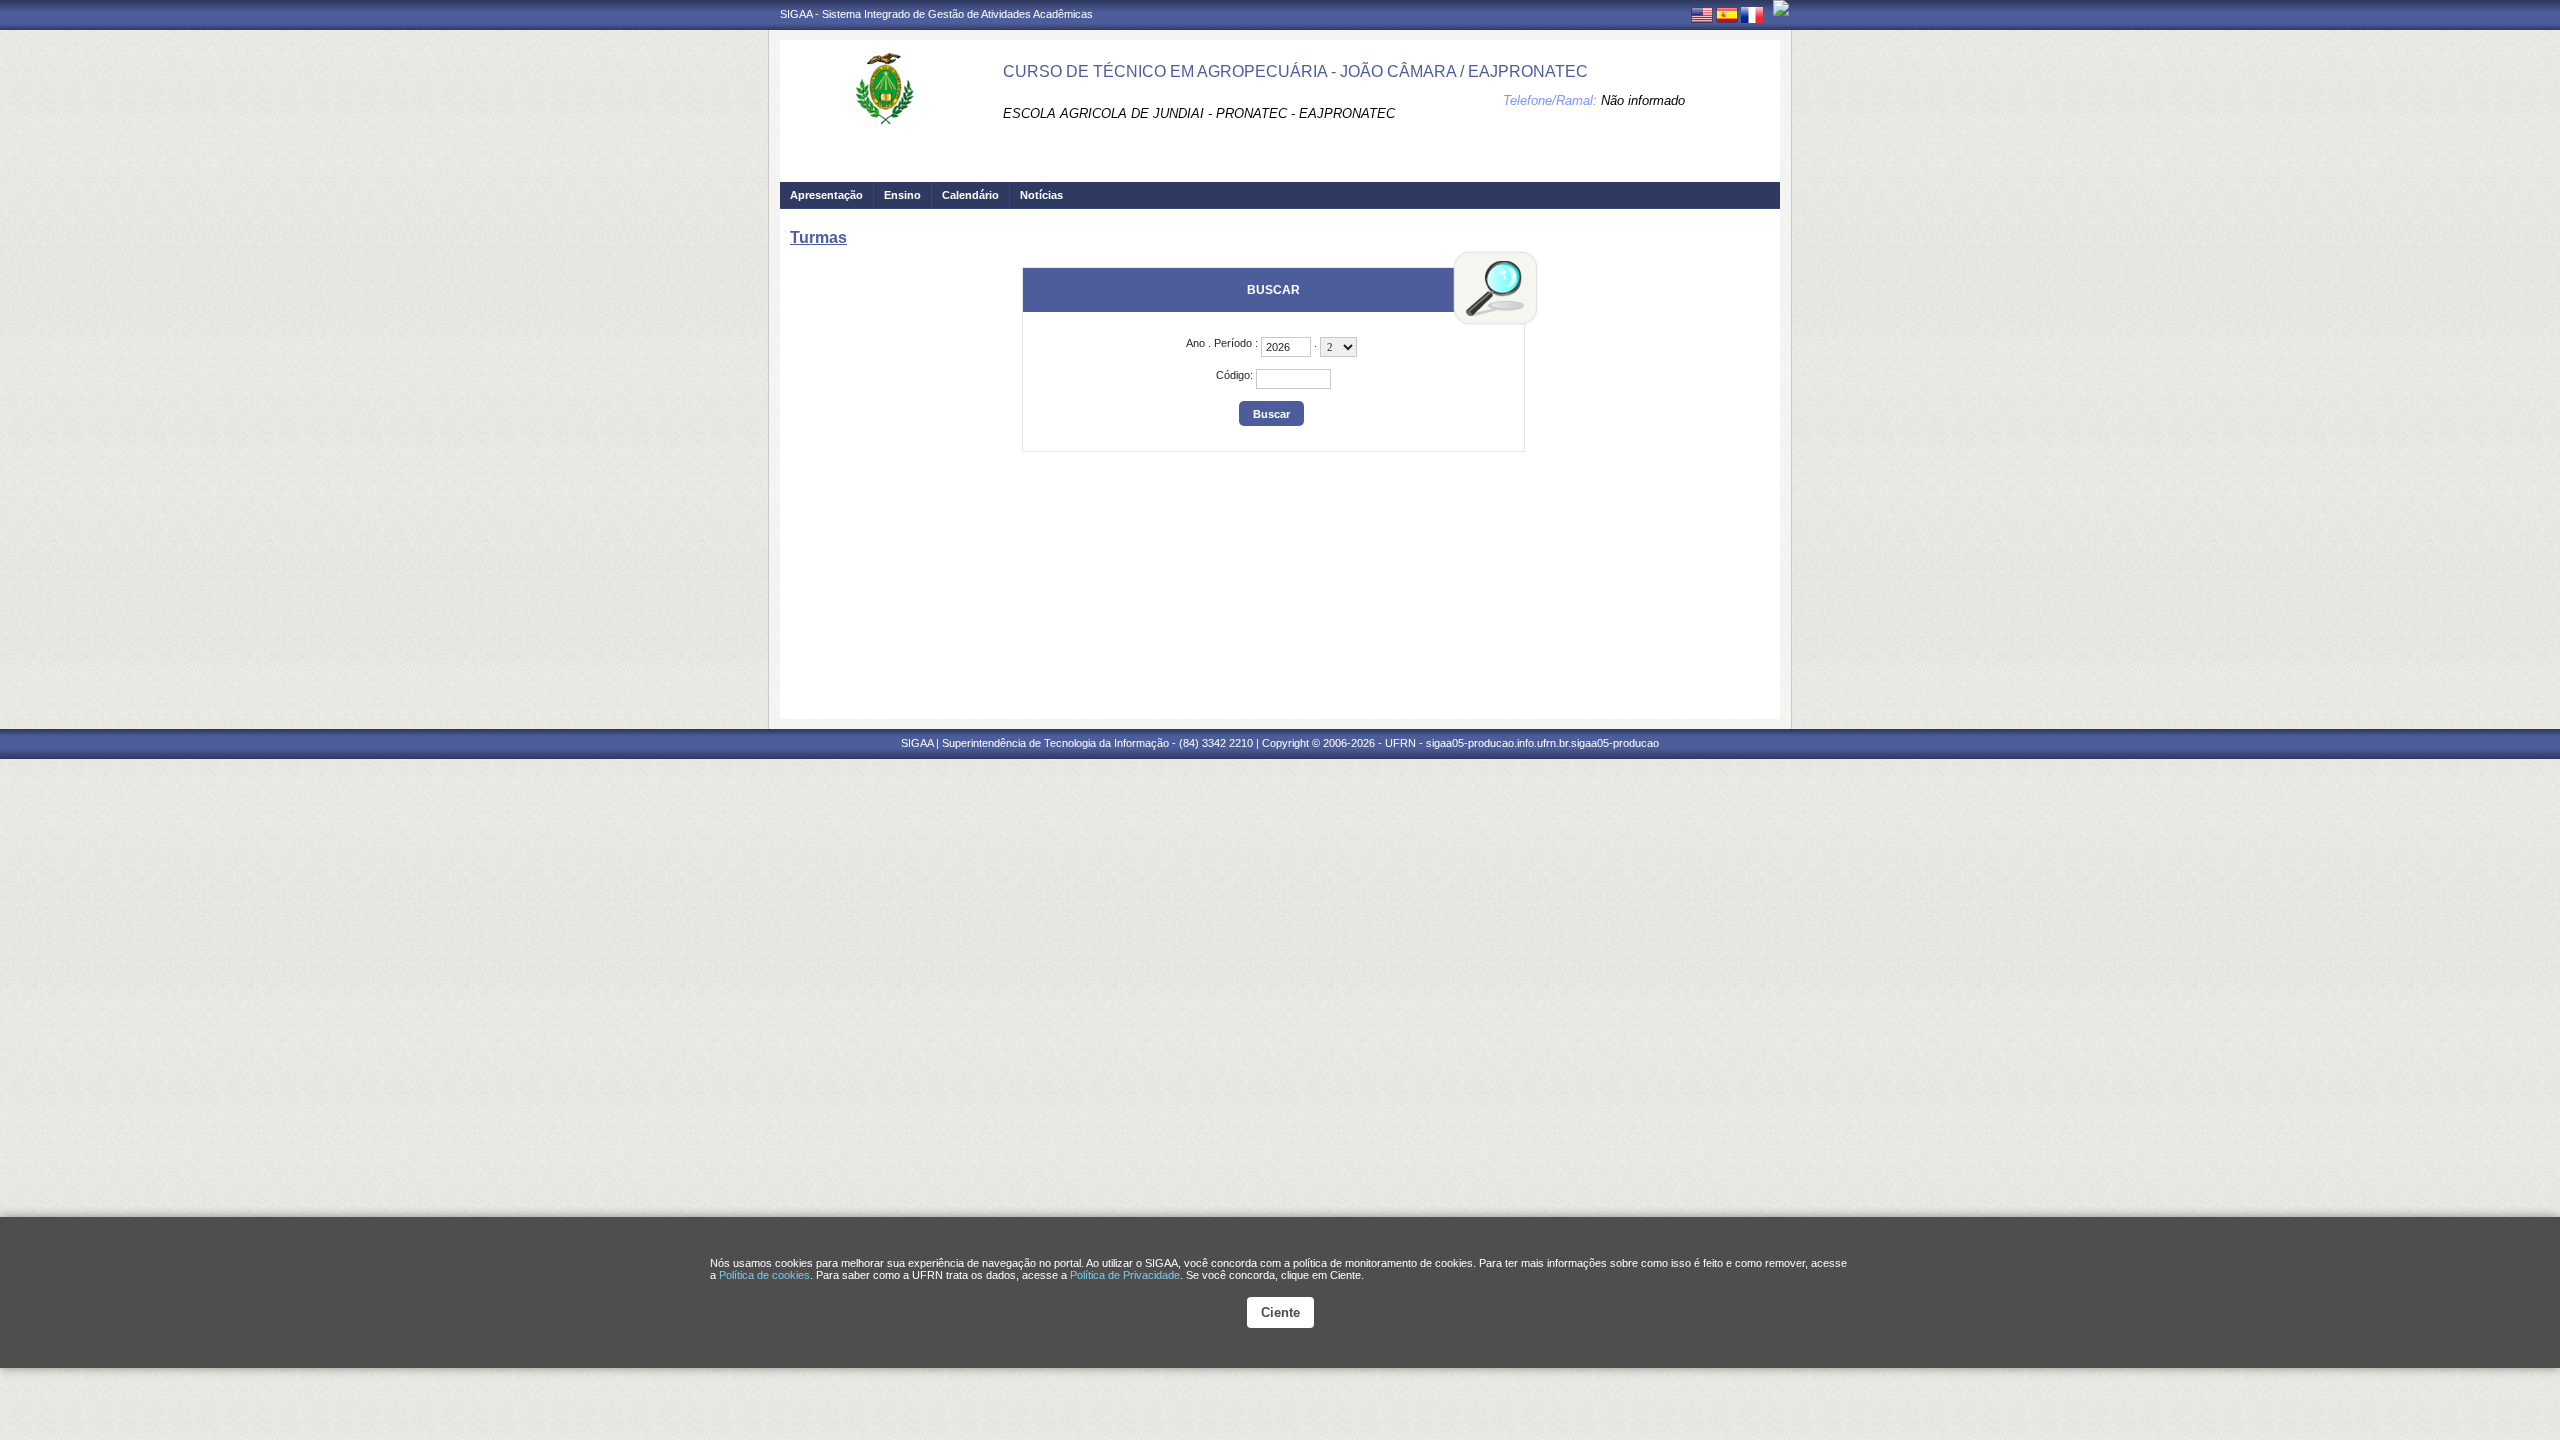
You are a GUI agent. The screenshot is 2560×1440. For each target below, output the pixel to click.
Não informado (1643, 100)
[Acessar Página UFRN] (1781, 8)
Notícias (1041, 195)
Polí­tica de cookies (764, 1275)
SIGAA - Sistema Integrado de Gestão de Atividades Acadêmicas (936, 14)
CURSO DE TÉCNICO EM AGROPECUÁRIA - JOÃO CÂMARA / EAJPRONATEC (1295, 71)
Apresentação (826, 195)
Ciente (1280, 1312)
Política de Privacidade (1125, 1275)
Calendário (970, 195)
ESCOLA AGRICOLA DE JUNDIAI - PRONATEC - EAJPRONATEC (1199, 113)
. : (1223, 343)
